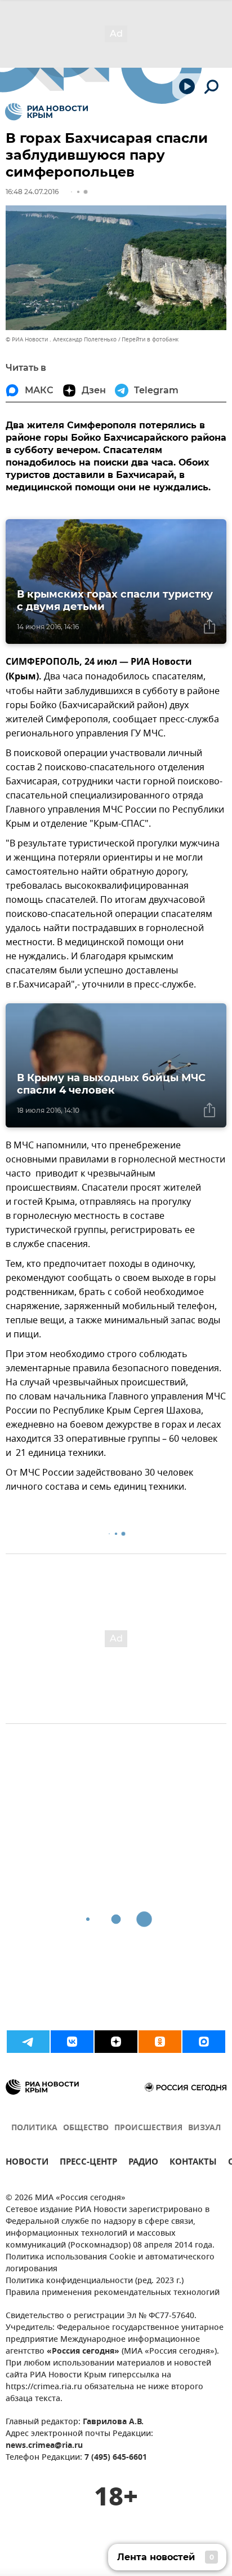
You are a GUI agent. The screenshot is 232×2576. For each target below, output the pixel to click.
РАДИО (143, 2163)
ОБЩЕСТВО (86, 2128)
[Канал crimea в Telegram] (28, 2042)
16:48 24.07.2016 (32, 192)
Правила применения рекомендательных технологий (113, 2293)
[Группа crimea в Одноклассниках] (160, 2042)
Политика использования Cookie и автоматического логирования (110, 2263)
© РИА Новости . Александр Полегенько (61, 339)
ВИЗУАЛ (204, 2128)
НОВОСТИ (27, 2163)
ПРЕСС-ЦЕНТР (88, 2163)
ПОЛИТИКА (34, 2128)
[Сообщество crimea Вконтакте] (72, 2042)
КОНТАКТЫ (193, 2163)
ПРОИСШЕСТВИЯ (148, 2128)
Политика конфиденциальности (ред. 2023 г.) (95, 2281)
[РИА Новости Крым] (46, 112)
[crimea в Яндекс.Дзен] (116, 2042)
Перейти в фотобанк (150, 339)
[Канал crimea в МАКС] (204, 2042)
